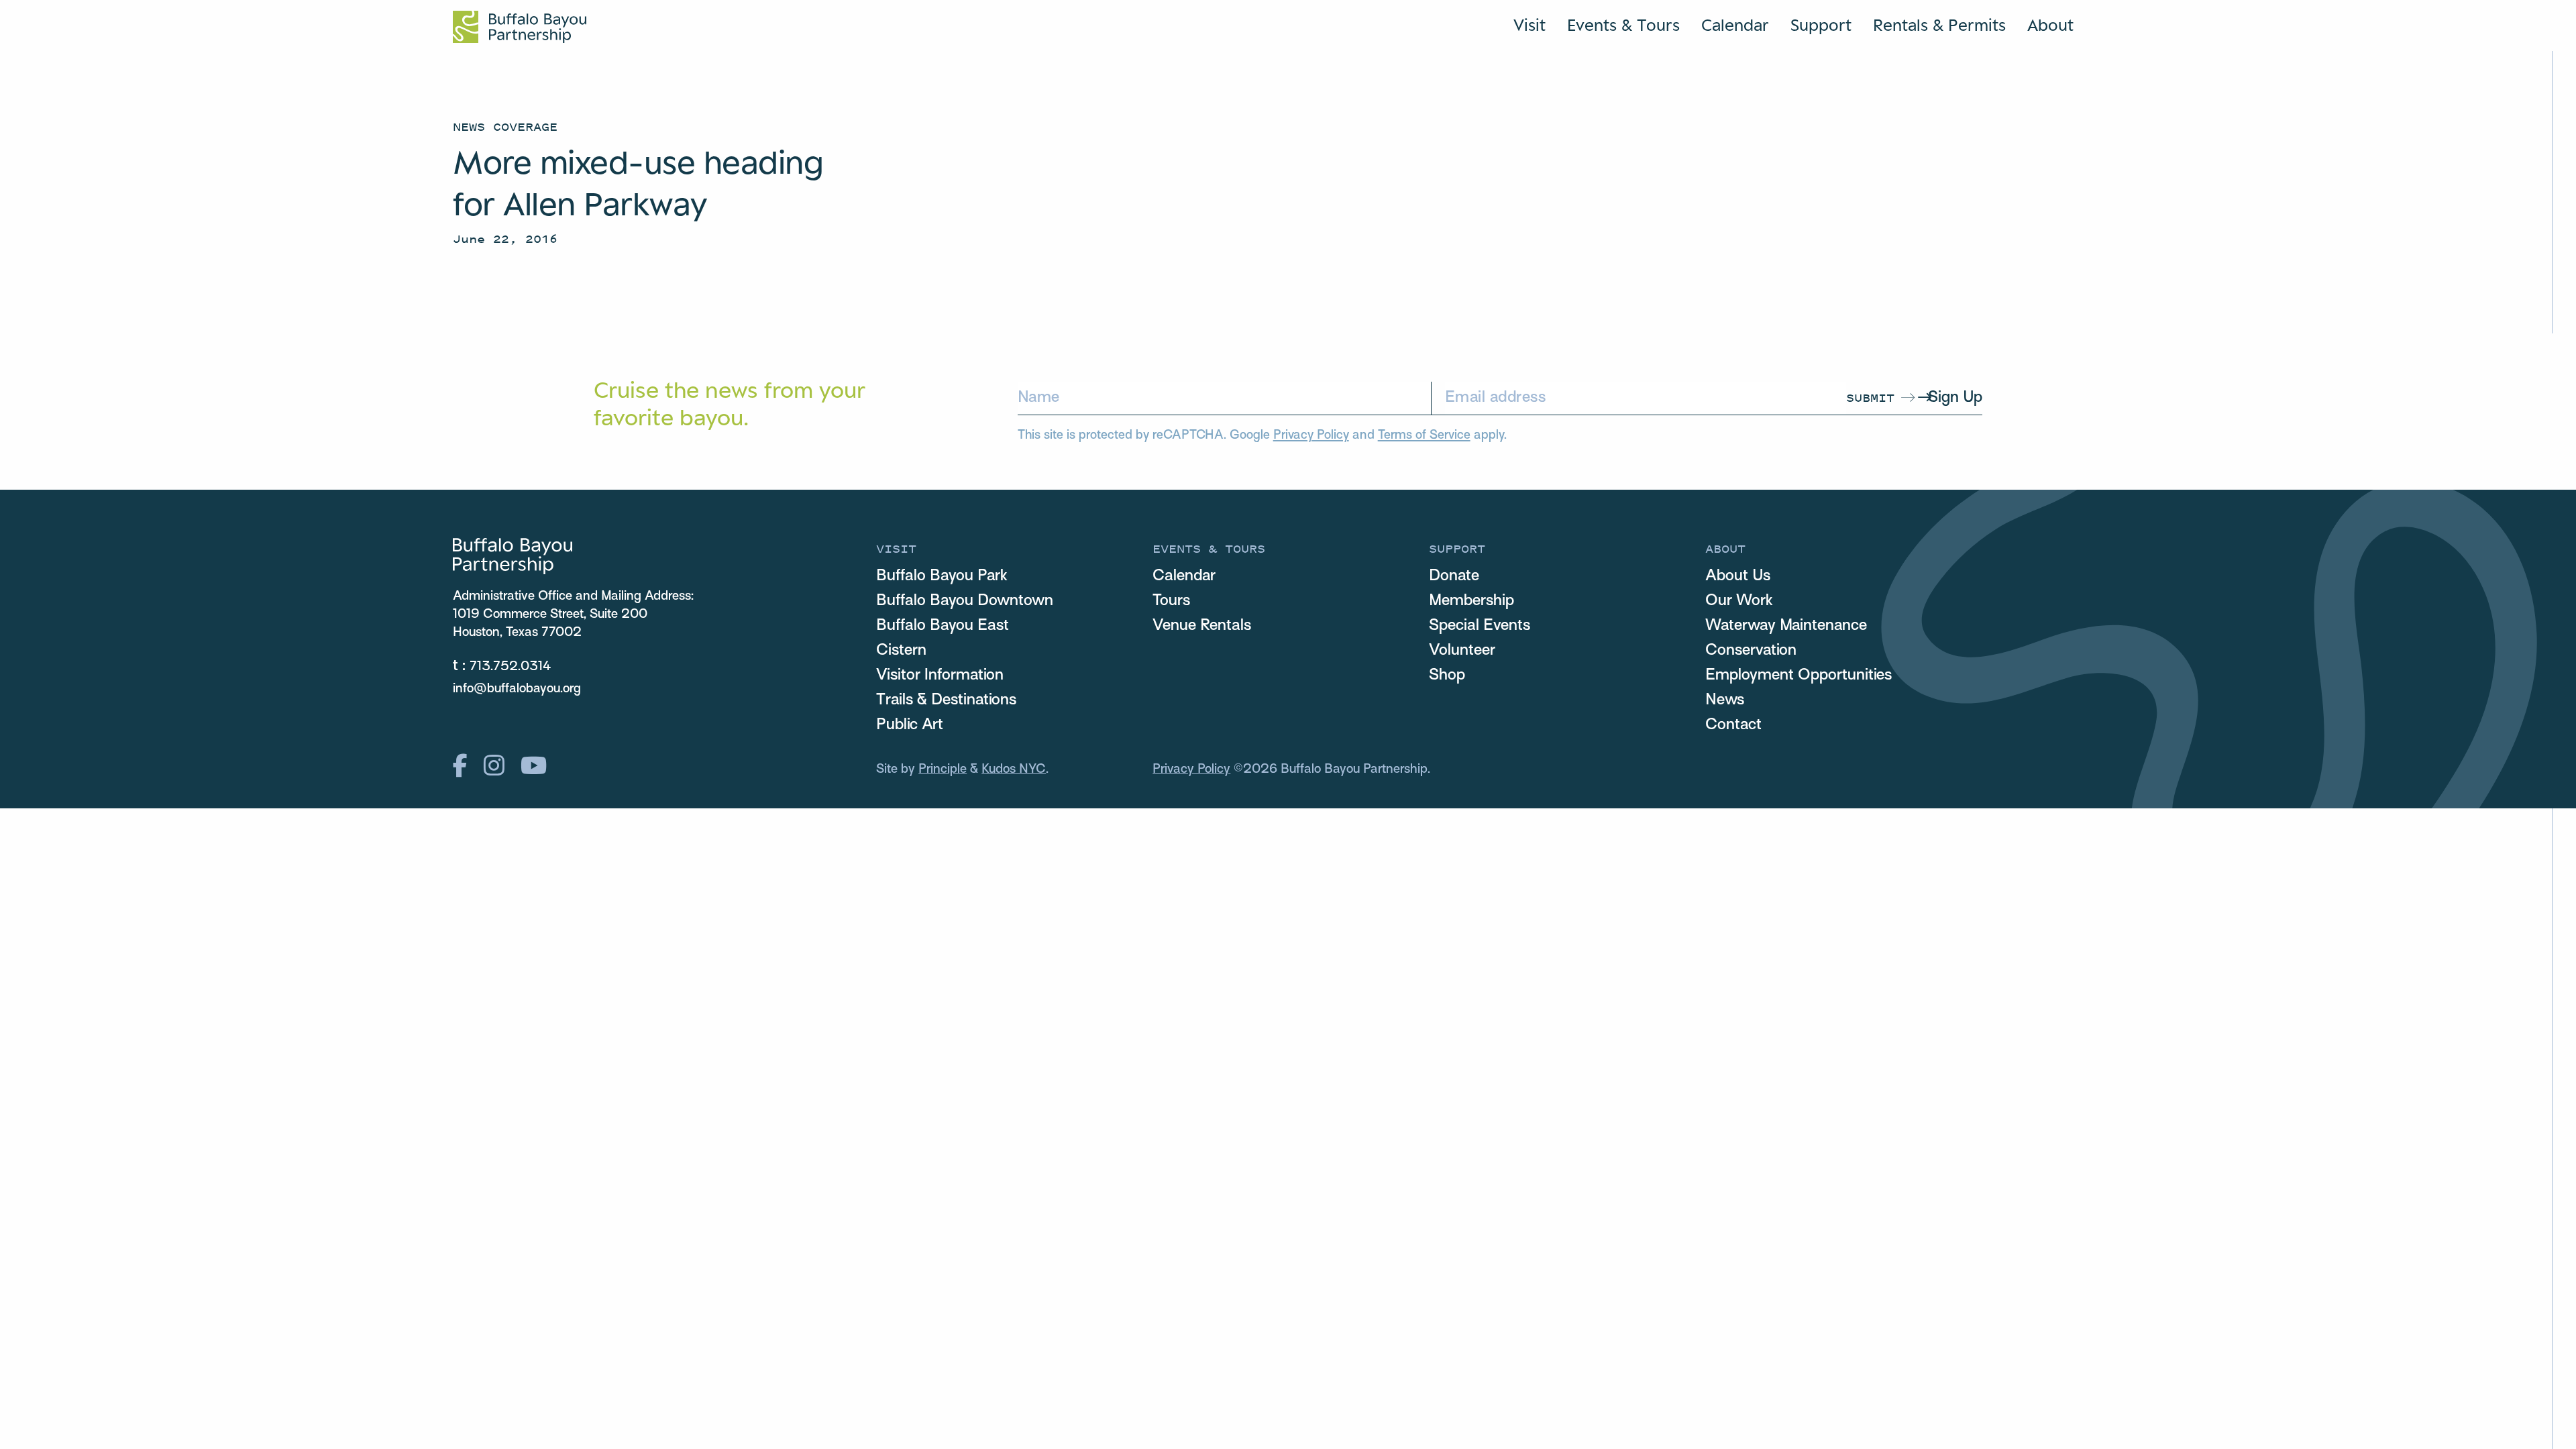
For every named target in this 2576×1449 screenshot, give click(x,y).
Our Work (1739, 601)
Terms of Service (1424, 436)
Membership (1471, 601)
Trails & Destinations (946, 700)
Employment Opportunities (1799, 676)
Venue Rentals (1202, 626)
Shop (1447, 676)
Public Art (910, 725)
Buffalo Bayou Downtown (965, 601)
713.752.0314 (511, 667)
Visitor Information (940, 676)
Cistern (901, 651)
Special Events (1480, 626)
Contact (1733, 725)
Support (1821, 25)
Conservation (1751, 651)
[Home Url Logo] (520, 27)
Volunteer (1462, 651)
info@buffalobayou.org (517, 689)
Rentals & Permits (1939, 25)
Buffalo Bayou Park (942, 576)
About (2050, 25)
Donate (1454, 576)
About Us (1738, 576)
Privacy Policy (1311, 436)
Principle (943, 769)
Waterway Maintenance (1786, 626)
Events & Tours (1623, 25)
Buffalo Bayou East (943, 626)
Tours (1171, 601)
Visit (1529, 25)
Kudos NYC (1014, 769)
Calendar (1735, 25)
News (1725, 700)
